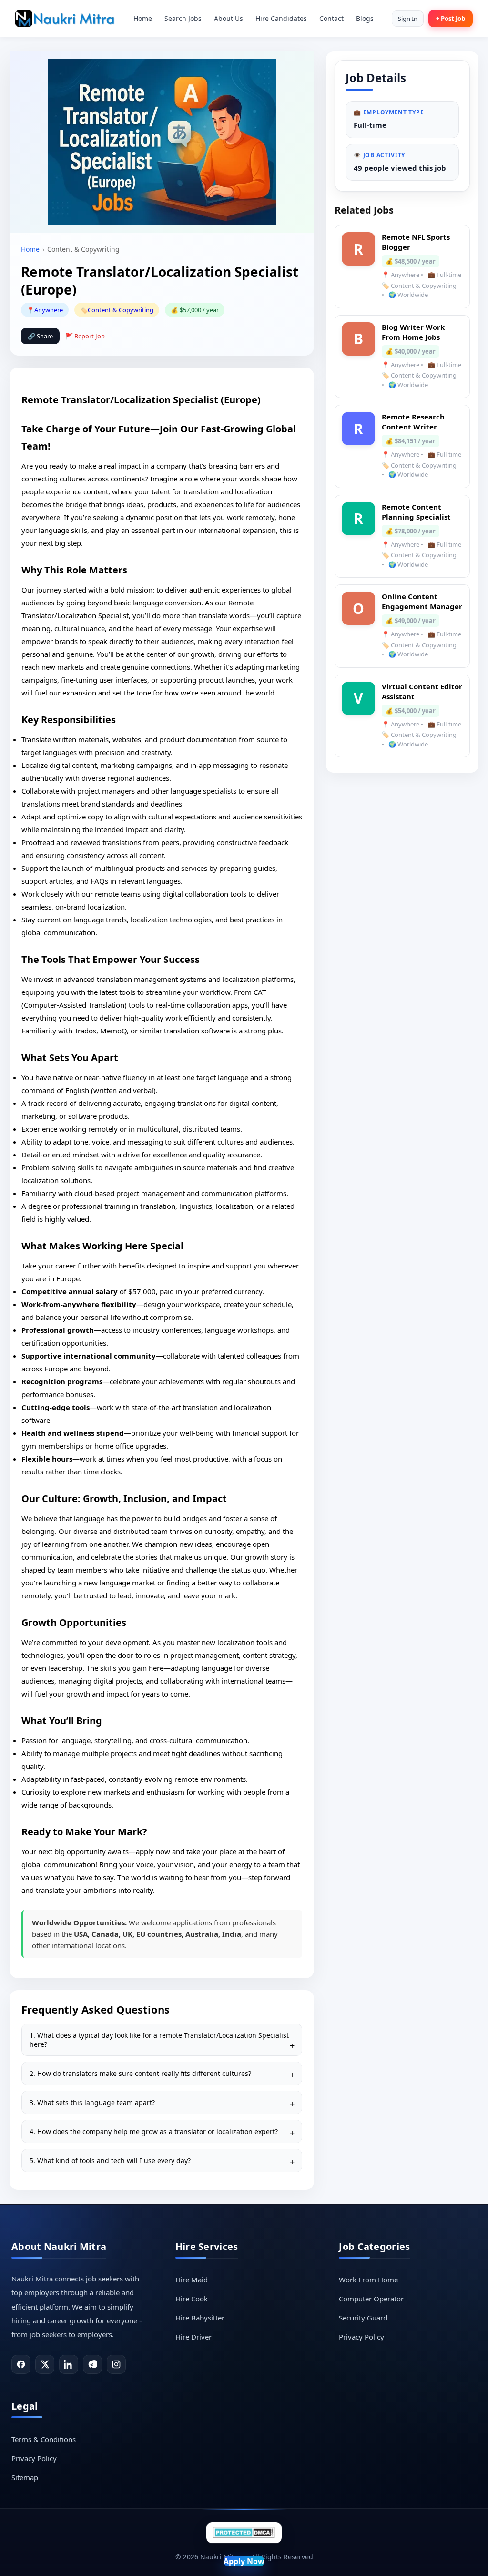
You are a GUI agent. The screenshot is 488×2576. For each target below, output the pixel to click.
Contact (331, 18)
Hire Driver (193, 2337)
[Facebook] (21, 2364)
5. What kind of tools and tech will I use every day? (110, 2161)
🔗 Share (40, 336)
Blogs (365, 18)
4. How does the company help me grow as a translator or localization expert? (154, 2131)
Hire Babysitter (200, 2318)
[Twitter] (45, 2364)
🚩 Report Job (85, 336)
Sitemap (25, 2477)
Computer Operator (371, 2299)
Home (143, 18)
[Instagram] (116, 2364)
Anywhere (49, 310)
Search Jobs (183, 18)
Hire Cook (192, 2299)
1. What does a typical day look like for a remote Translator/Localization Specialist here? (159, 2040)
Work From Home (368, 2280)
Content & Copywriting (121, 310)
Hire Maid (192, 2280)
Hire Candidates (281, 18)
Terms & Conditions (44, 2439)
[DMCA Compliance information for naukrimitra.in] (244, 2532)
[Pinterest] (92, 2364)
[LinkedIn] (69, 2364)
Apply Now (244, 2561)
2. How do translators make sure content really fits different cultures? (140, 2073)
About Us (229, 18)
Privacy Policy (361, 2337)
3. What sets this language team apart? (92, 2102)
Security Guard (363, 2318)
